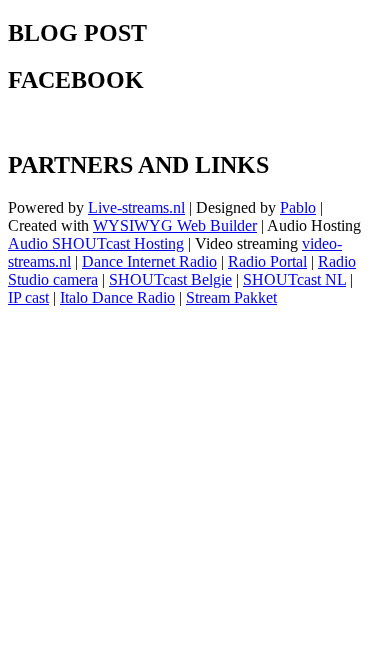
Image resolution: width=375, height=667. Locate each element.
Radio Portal (267, 261)
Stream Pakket (231, 297)
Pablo (298, 207)
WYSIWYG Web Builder (175, 225)
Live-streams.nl (136, 207)
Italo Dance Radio (117, 297)
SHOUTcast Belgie (170, 279)
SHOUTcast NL (294, 279)
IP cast (28, 297)
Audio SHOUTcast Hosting (96, 243)
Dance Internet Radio (149, 261)
